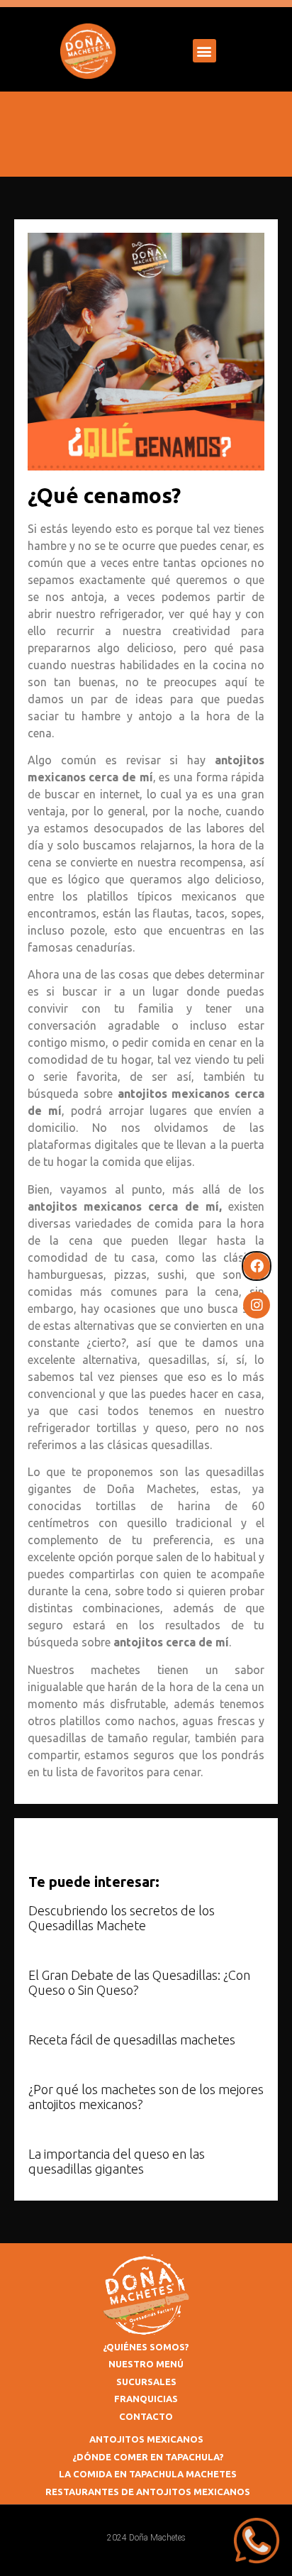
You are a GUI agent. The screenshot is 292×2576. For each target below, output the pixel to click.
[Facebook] (257, 1266)
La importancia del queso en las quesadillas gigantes (117, 2162)
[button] (204, 51)
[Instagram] (257, 1305)
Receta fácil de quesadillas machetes (132, 2040)
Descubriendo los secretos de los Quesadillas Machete (122, 1918)
